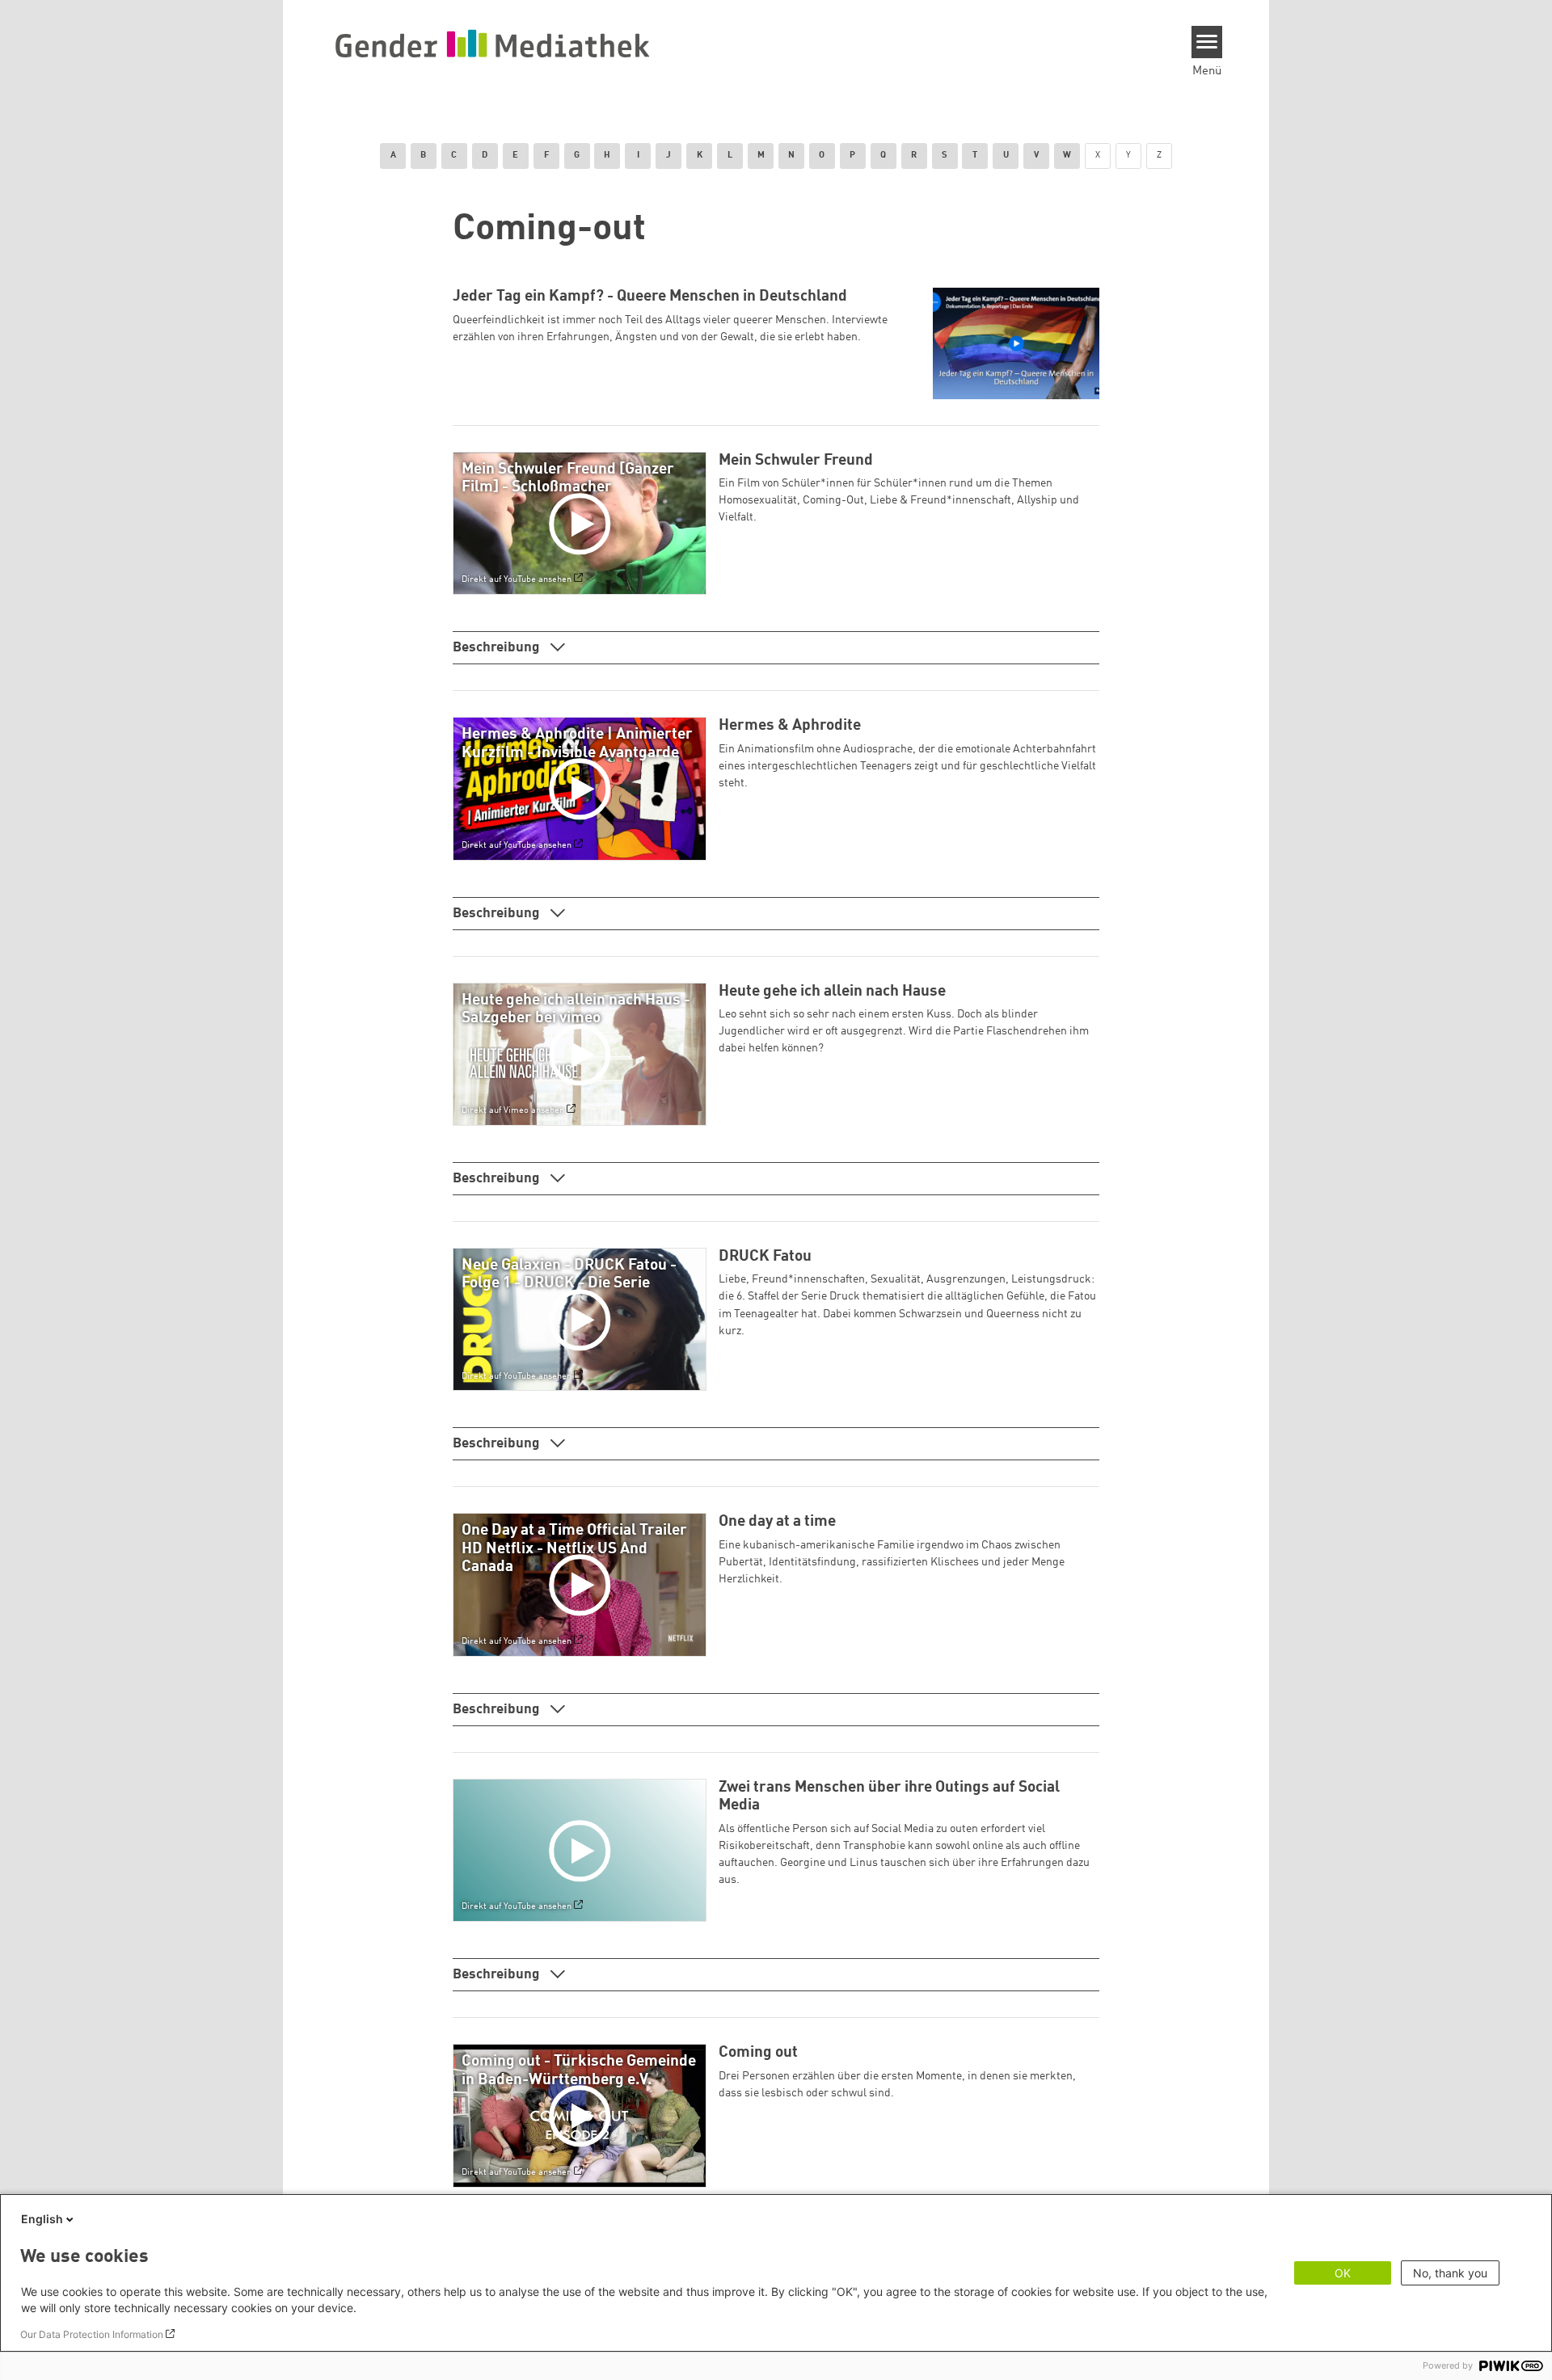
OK (1343, 2273)
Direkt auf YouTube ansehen (517, 580)
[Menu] (1207, 42)
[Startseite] (492, 43)
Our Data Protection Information (92, 2334)
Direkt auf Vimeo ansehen (513, 1110)
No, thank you (1450, 2273)
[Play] (583, 524)
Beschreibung (498, 648)
